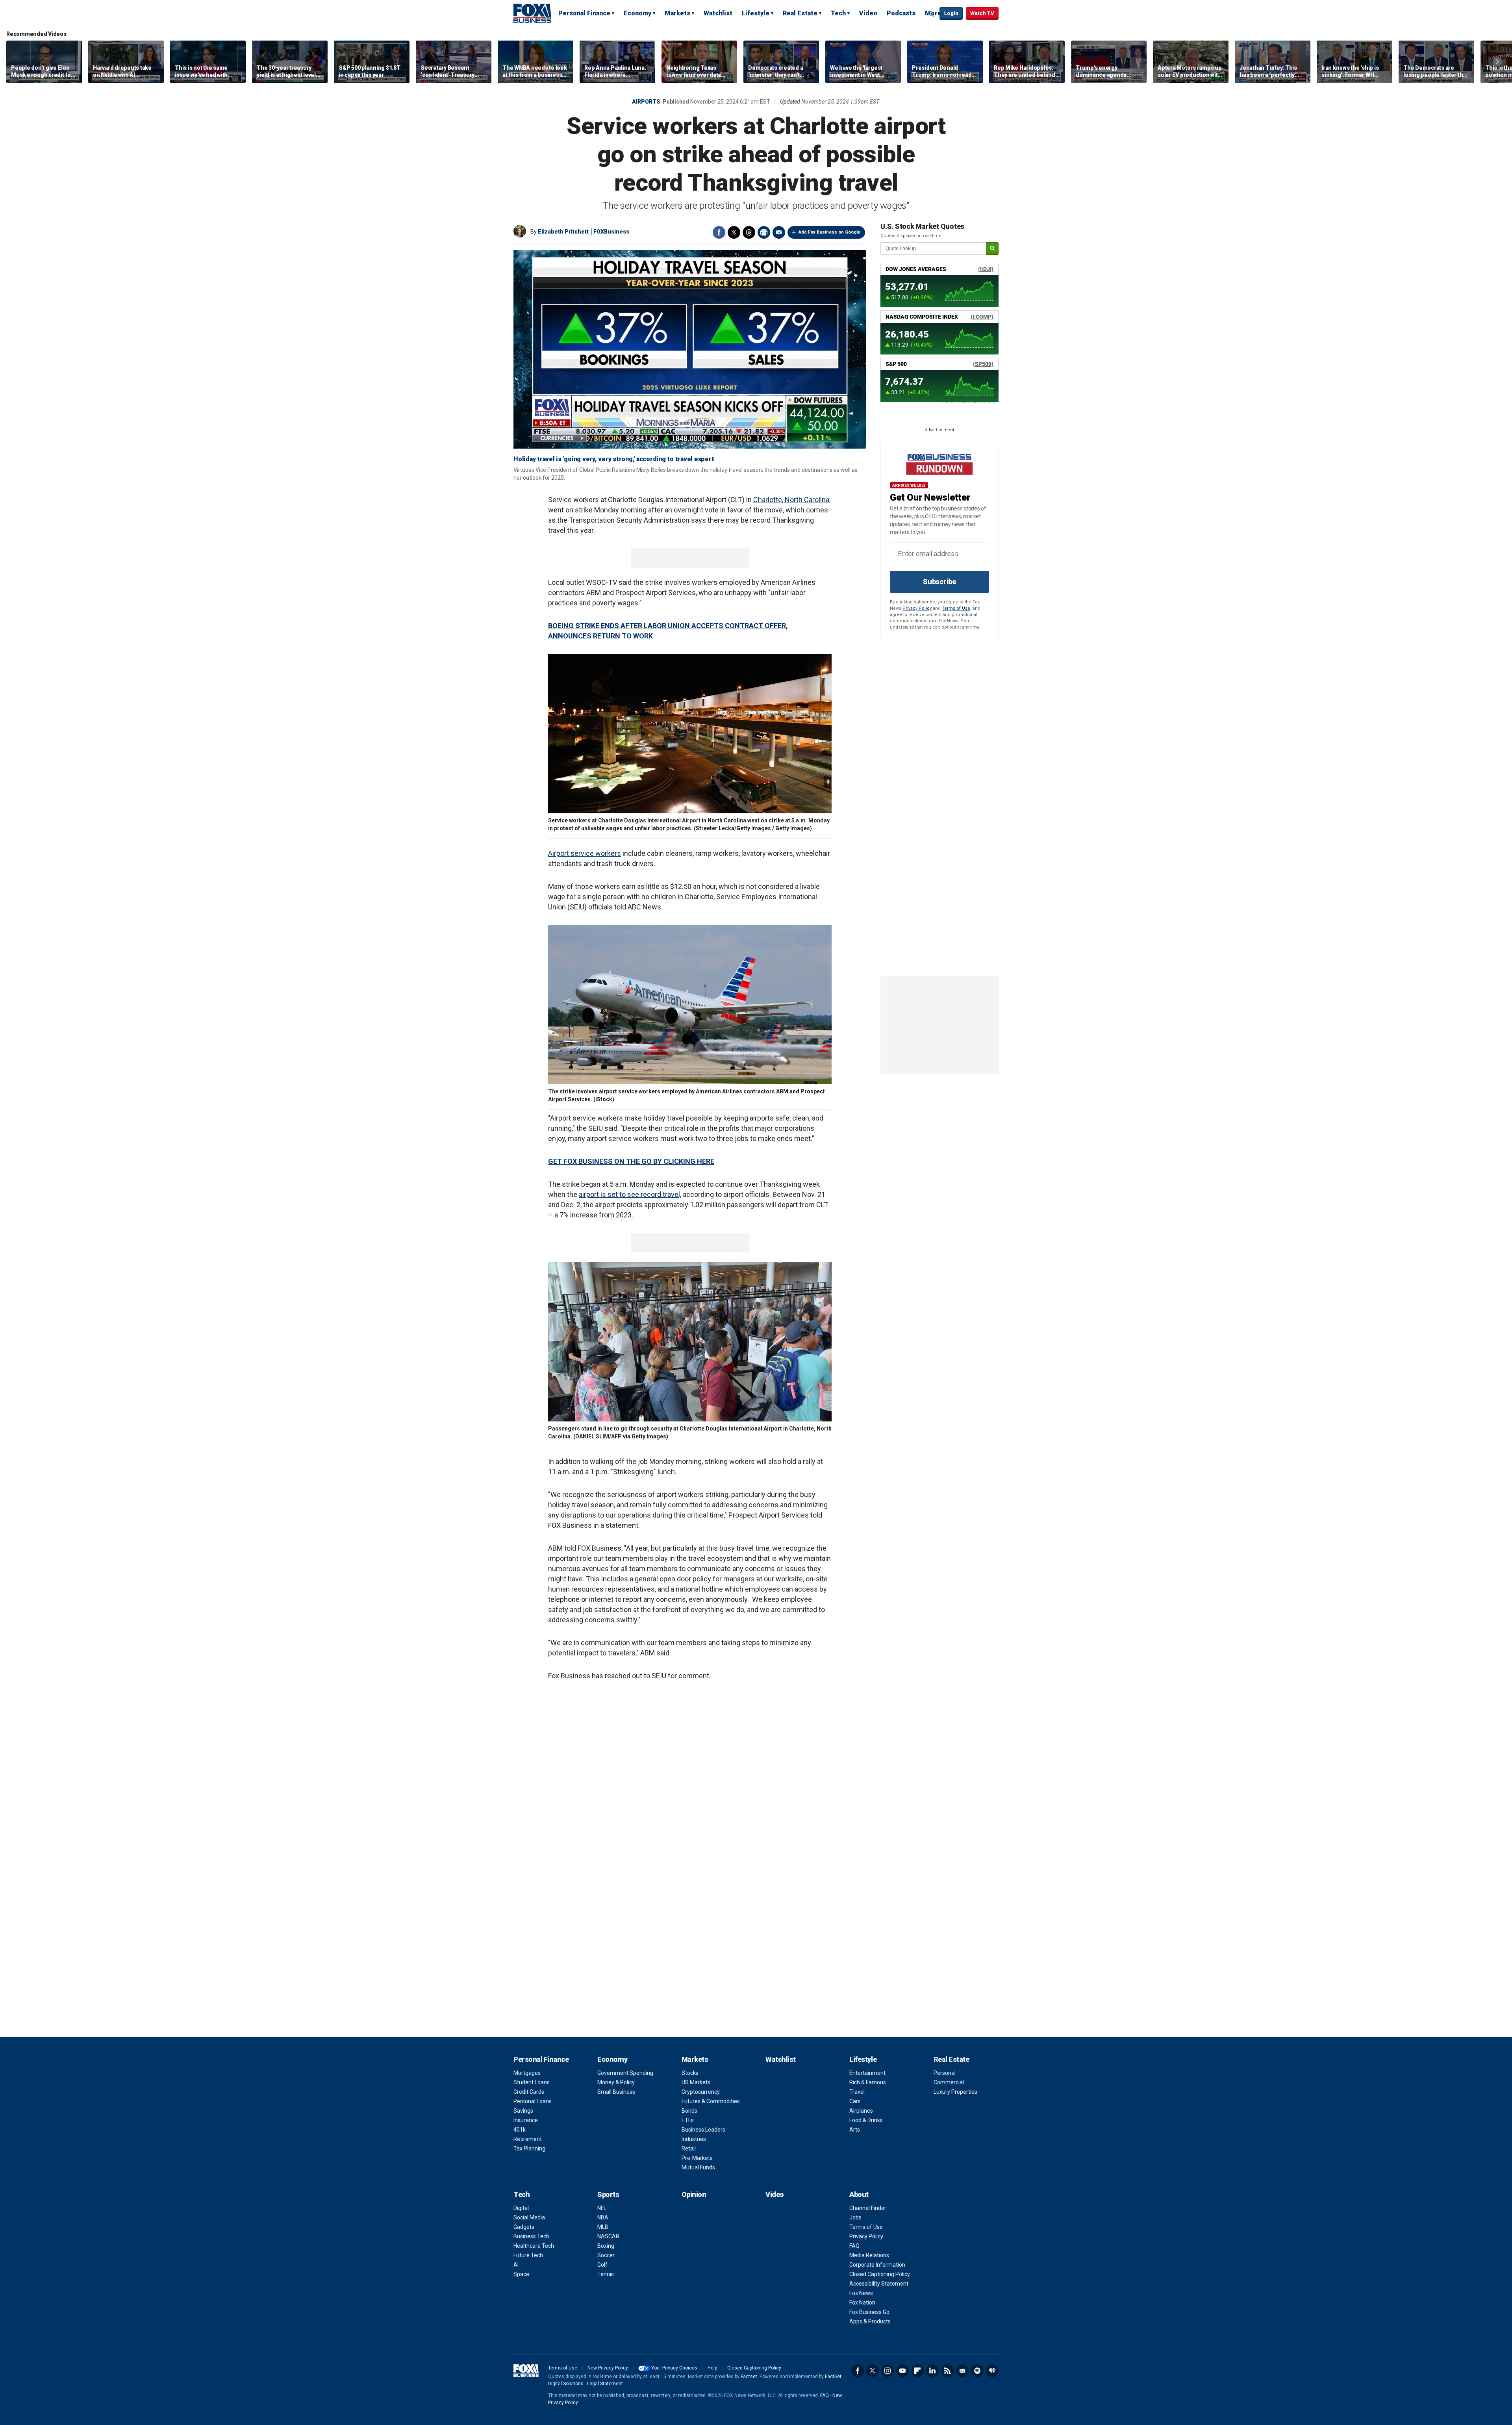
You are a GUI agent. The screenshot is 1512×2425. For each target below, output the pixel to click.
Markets (677, 13)
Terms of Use (956, 608)
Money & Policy (616, 2082)
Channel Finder (868, 2208)
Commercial (949, 2082)
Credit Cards (529, 2092)
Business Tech (531, 2236)
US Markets (696, 2082)
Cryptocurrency (701, 2092)
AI (516, 2265)
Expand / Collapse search (932, 14)
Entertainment (867, 2073)
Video (868, 13)
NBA (603, 2217)
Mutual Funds (698, 2167)
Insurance (526, 2120)
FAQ (854, 2246)
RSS (947, 2371)
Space (521, 2274)
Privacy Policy (917, 608)
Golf (602, 2265)
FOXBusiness (611, 232)
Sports (608, 2194)
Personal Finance (584, 13)
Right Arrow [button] (1497, 62)
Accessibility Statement (879, 2284)
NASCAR (608, 2236)
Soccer (606, 2255)
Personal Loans (533, 2101)
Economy (637, 13)
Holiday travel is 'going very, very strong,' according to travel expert (614, 459)
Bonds (689, 2111)
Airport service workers (585, 853)
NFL (602, 2208)
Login (951, 13)
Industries (694, 2139)
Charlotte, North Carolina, (792, 500)
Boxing (606, 2246)
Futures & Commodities (711, 2101)
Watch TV (982, 13)
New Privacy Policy (608, 2368)
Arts (855, 2130)
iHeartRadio (992, 2371)
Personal (945, 2073)
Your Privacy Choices (674, 2368)
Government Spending (625, 2073)
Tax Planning (529, 2149)
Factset (749, 2377)
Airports (646, 102)
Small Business (616, 2092)
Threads (749, 232)
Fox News (861, 2293)
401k (520, 2130)
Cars (855, 2101)
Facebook (719, 232)
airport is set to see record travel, (630, 1194)
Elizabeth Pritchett (563, 232)
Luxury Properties (955, 2092)
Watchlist (718, 13)
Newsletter (962, 2371)
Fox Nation (862, 2303)
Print (764, 232)
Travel (857, 2092)
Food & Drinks (866, 2120)
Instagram (888, 2371)
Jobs (855, 2217)
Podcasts (901, 13)
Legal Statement (605, 2384)
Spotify (977, 2371)
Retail (689, 2149)
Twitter (734, 232)
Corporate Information (877, 2265)
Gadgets (524, 2227)
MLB (603, 2227)
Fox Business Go (869, 2312)
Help (712, 2368)
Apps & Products (870, 2321)
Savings (523, 2111)
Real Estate (800, 13)
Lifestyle (756, 13)
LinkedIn (932, 2371)
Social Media (529, 2217)
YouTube (902, 2371)
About (859, 2194)
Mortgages (527, 2073)
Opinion (694, 2194)
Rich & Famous (868, 2082)
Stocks (690, 2073)
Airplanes (861, 2111)
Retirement (528, 2139)
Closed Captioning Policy (880, 2274)
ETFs (688, 2120)
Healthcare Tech (534, 2246)
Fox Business (532, 13)
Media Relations (869, 2255)
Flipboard (917, 2371)
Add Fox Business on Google (829, 232)
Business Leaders (703, 2130)
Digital (521, 2208)
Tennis (606, 2274)
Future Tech (528, 2255)
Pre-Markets (697, 2158)
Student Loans (532, 2082)
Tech (838, 13)
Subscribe (939, 582)
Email (779, 232)
